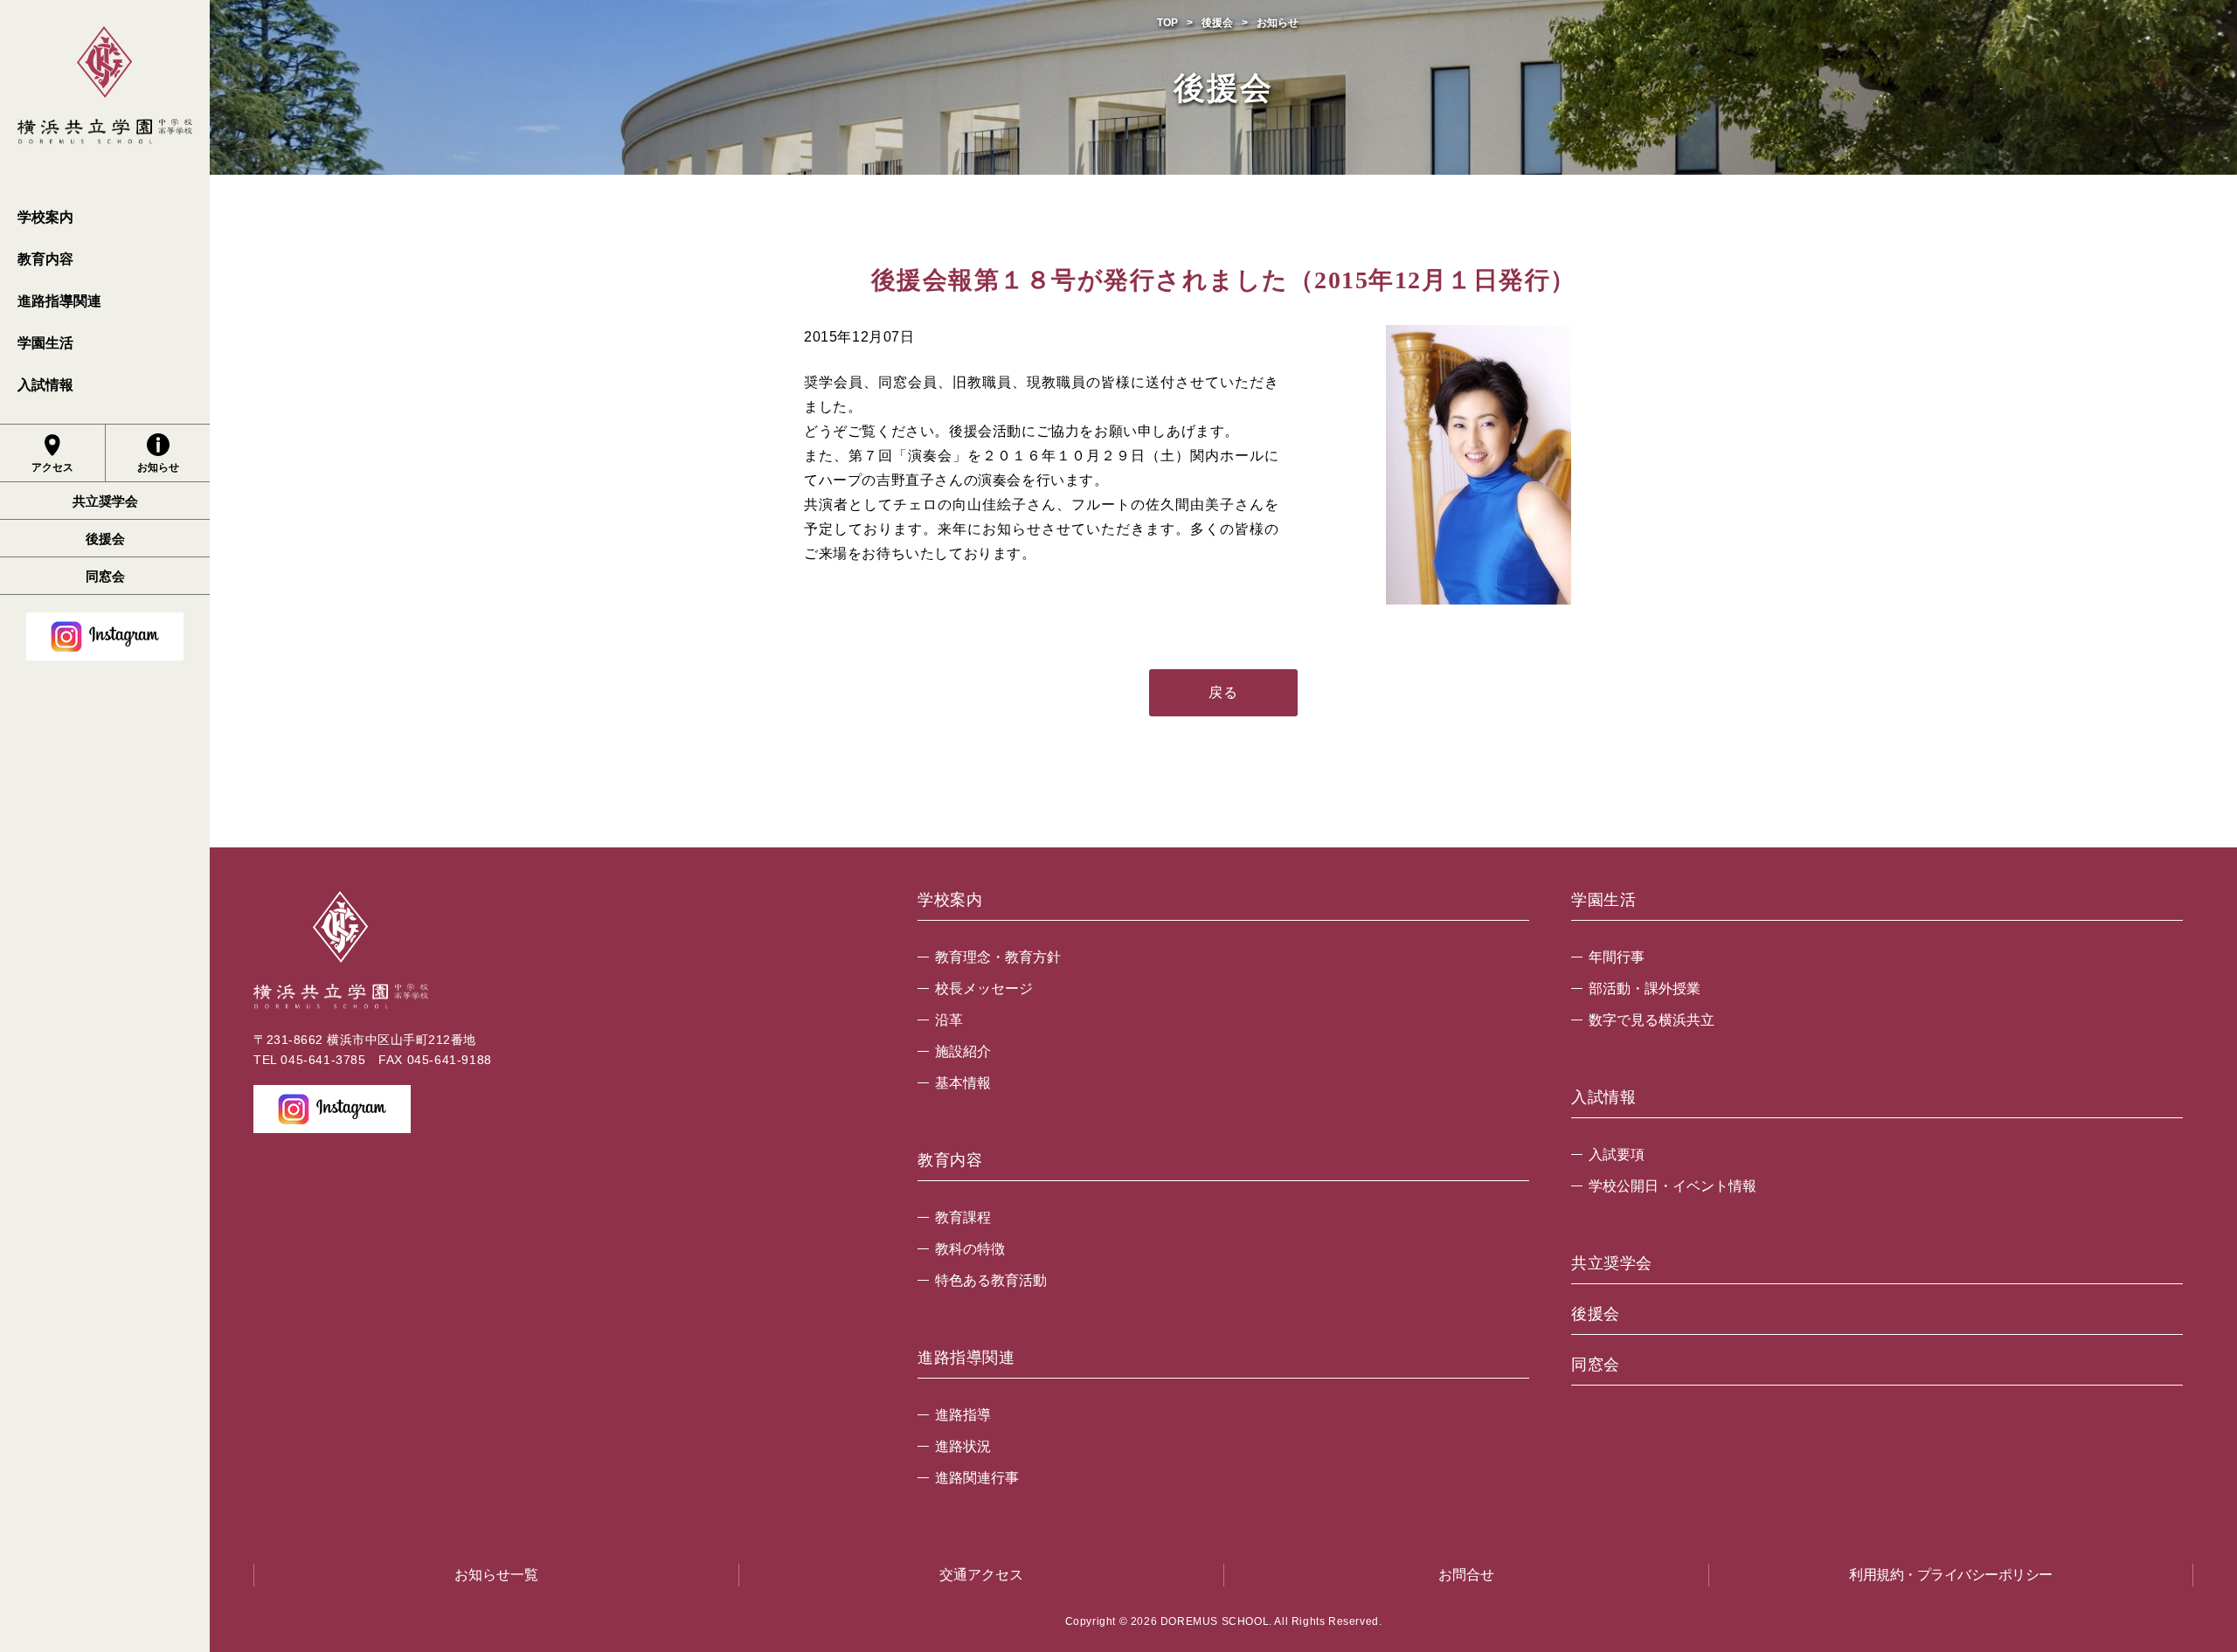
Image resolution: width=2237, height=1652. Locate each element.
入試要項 (1617, 1154)
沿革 (949, 1020)
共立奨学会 (105, 501)
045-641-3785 (323, 1060)
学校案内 (45, 217)
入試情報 (45, 385)
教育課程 (963, 1217)
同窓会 (105, 576)
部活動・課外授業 (1645, 988)
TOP (1167, 23)
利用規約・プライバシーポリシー (1951, 1575)
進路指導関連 (59, 301)
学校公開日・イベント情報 (1673, 1186)
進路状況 (963, 1446)
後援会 (105, 539)
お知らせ (158, 467)
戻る (1223, 692)
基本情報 (963, 1083)
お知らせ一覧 (496, 1575)
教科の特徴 (970, 1249)
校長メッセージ (984, 988)
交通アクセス (981, 1575)
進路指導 (963, 1415)
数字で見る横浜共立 (1652, 1020)
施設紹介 (963, 1051)
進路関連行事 (977, 1478)
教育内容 (45, 259)
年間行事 (1617, 957)
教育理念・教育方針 (998, 957)
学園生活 (45, 343)
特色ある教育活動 (991, 1280)
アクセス (52, 467)
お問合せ (1466, 1575)
